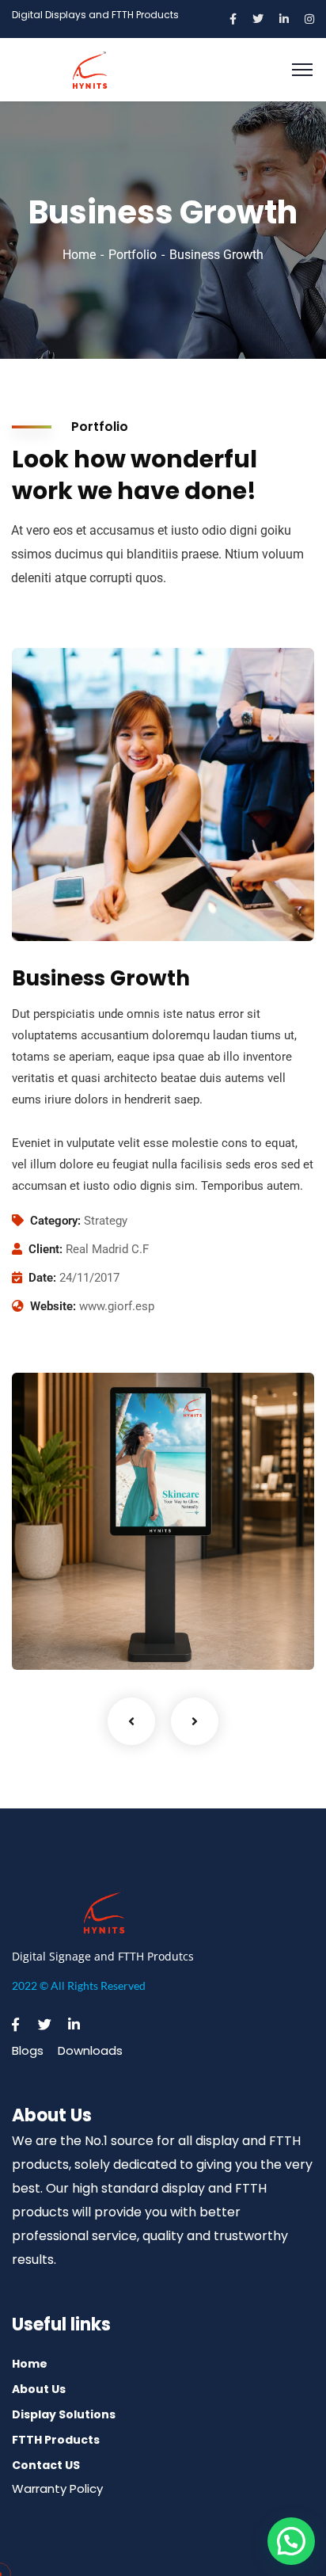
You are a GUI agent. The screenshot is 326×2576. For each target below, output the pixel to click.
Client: (45, 1249)
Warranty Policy (57, 2488)
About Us (39, 2389)
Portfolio (133, 255)
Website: (53, 1306)
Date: (42, 1278)
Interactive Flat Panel (92, 1637)
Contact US (46, 2465)
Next (195, 1721)
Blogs (28, 2050)
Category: (55, 1221)
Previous (131, 1721)
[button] (291, 2541)
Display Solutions (64, 2414)
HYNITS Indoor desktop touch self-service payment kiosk (138, 1605)
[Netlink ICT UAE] (90, 69)
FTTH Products (56, 2440)
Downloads (90, 2050)
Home (79, 255)
